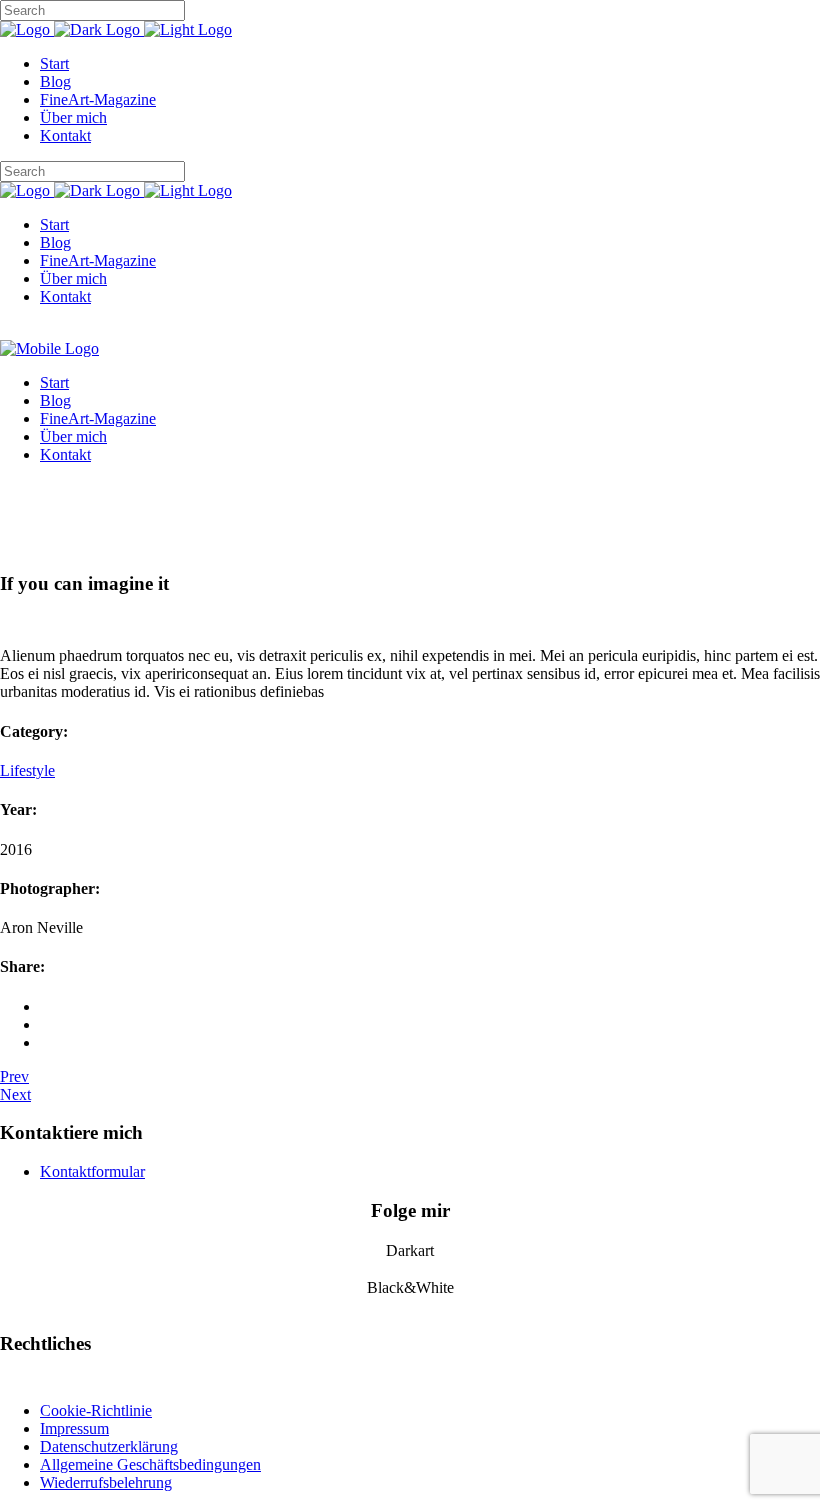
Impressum (74, 1428)
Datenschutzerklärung (109, 1446)
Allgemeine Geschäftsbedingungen (150, 1464)
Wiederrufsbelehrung (106, 1482)
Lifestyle (27, 770)
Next (15, 1094)
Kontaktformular (92, 1171)
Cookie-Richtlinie (96, 1410)
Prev (14, 1076)
